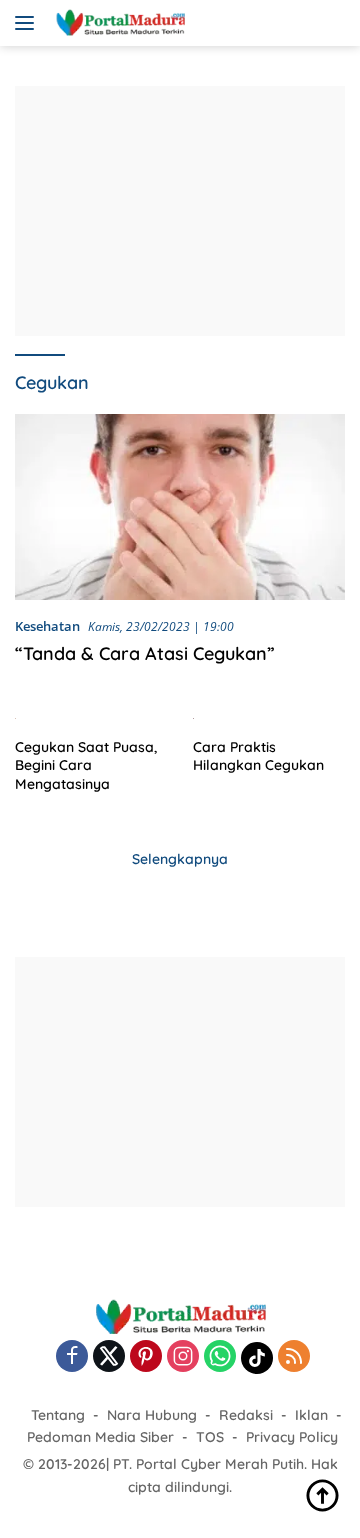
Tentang (58, 1415)
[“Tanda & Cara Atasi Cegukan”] (180, 507)
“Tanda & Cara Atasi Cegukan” (145, 653)
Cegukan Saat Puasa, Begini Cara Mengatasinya (86, 765)
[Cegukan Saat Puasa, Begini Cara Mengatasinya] (91, 717)
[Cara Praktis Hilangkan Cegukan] (269, 717)
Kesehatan (47, 626)
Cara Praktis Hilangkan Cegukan (258, 756)
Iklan (311, 1415)
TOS (210, 1437)
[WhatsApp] (220, 1357)
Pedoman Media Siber (100, 1437)
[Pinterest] (146, 1357)
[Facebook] (72, 1357)
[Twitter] (109, 1357)
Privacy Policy (292, 1437)
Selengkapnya (180, 859)
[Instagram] (183, 1357)
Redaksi (246, 1415)
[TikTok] (257, 1358)
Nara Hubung (152, 1415)
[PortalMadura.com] (117, 23)
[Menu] (28, 23)
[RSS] (294, 1357)
